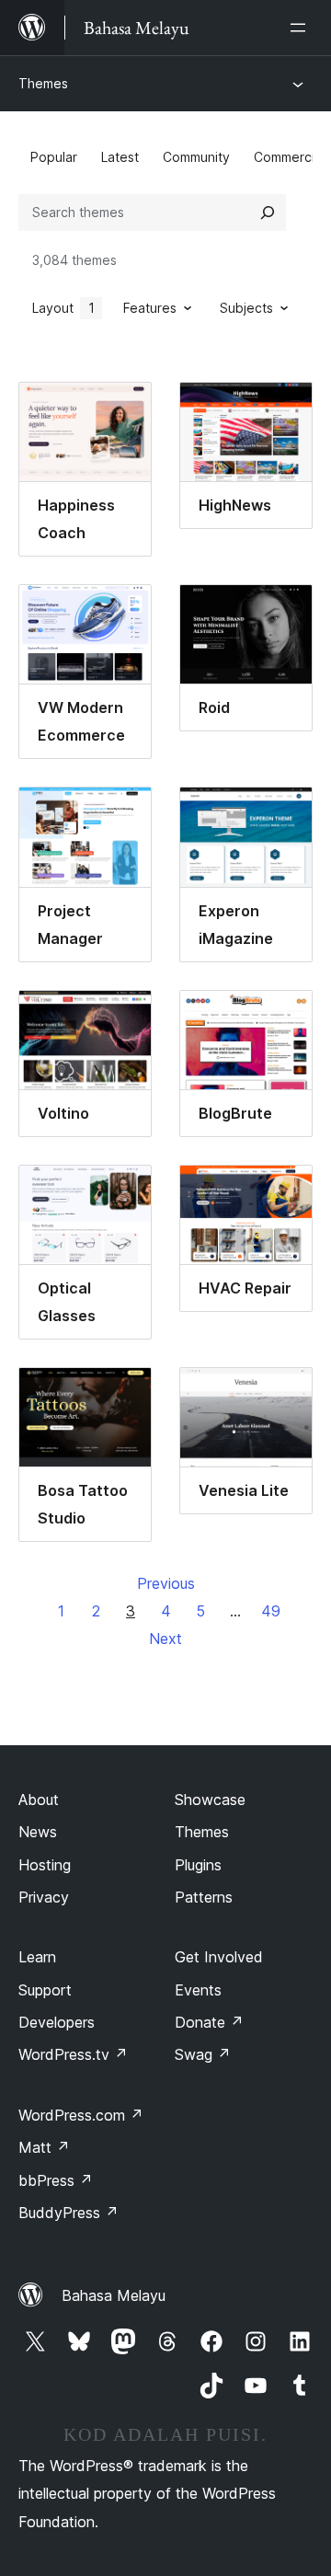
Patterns (204, 1897)
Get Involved (219, 1957)
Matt (44, 2147)
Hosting (45, 1865)
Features (150, 308)
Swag (203, 2054)
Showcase (210, 1800)
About (39, 1800)
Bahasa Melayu (114, 2295)
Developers (57, 2022)
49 (271, 1611)
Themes (43, 83)
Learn (37, 1957)
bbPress (56, 2180)
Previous (166, 1583)
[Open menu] (302, 28)
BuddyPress (68, 2213)
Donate (209, 2022)
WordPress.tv (73, 2054)
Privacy (44, 1897)
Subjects (246, 308)
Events (198, 1990)
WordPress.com (81, 2115)
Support (45, 1990)
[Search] (268, 213)
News (38, 1832)
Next (165, 1639)
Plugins (198, 1865)
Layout (63, 308)
